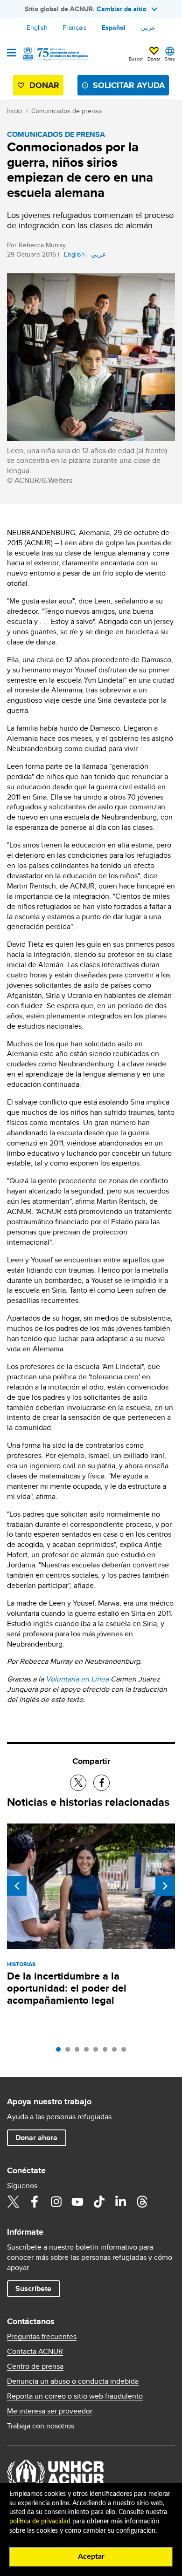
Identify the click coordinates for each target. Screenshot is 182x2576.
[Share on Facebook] (101, 1783)
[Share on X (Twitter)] (78, 1783)
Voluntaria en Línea (77, 1679)
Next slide (165, 1886)
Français (75, 27)
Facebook (35, 2202)
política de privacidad (40, 2522)
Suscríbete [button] (33, 2288)
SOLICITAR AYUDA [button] (129, 85)
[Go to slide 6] (107, 2052)
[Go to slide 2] (70, 2052)
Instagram (56, 2202)
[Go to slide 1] (61, 2052)
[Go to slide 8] (126, 2052)
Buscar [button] (136, 59)
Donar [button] (154, 59)
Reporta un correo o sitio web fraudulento (75, 2396)
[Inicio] (55, 54)
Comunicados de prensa (66, 111)
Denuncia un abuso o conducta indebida (73, 2381)
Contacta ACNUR (35, 2352)
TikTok (99, 2202)
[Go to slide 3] (79, 2052)
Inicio (14, 111)
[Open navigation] (11, 54)
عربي (148, 27)
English (37, 27)
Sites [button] (170, 59)
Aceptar (91, 2556)
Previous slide (17, 1886)
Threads (142, 2202)
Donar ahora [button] (36, 2138)
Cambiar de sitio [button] (122, 9)
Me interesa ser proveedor (50, 2411)
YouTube (77, 2202)
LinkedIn (120, 2202)
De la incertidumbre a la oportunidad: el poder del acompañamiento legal (67, 1988)
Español (114, 27)
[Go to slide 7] (117, 2052)
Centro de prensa (35, 2366)
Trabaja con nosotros (41, 2426)
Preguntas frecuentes (42, 2337)
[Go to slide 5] (98, 2052)
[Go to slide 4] (89, 2052)
